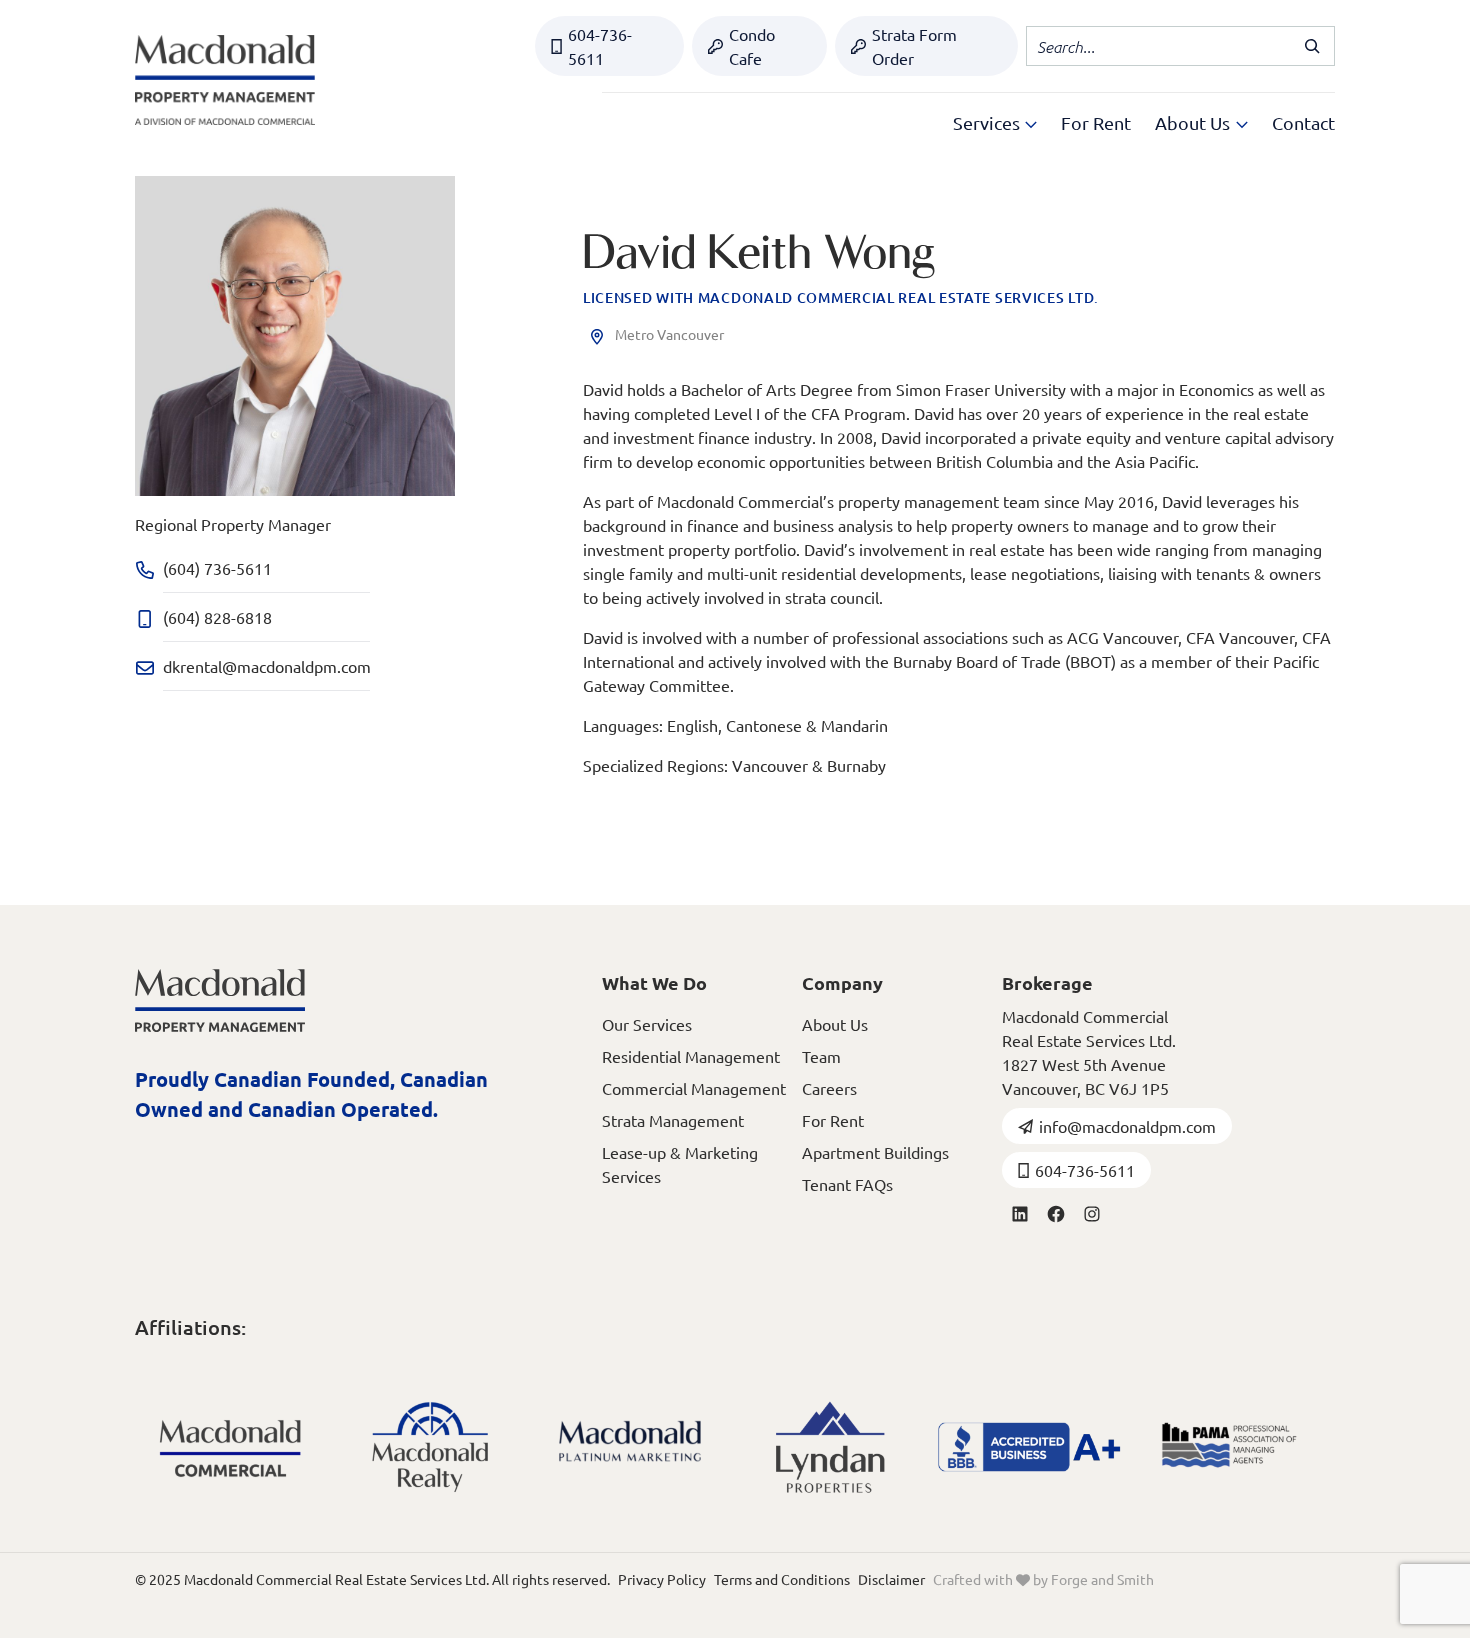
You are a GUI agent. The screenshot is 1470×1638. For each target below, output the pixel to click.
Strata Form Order (914, 46)
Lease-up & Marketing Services (680, 1164)
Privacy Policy (662, 1579)
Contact (1303, 122)
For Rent (1096, 122)
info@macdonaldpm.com (1127, 1126)
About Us (1192, 122)
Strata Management (673, 1120)
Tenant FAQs (847, 1184)
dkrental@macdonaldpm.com (267, 666)
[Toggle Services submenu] (1031, 123)
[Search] (1315, 46)
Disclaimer (891, 1579)
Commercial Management (694, 1088)
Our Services (647, 1024)
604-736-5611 (600, 46)
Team (821, 1056)
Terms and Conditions (782, 1579)
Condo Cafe (752, 46)
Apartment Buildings (875, 1152)
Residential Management (691, 1056)
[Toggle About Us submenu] (1242, 123)
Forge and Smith (1102, 1579)
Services (986, 122)
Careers (829, 1088)
